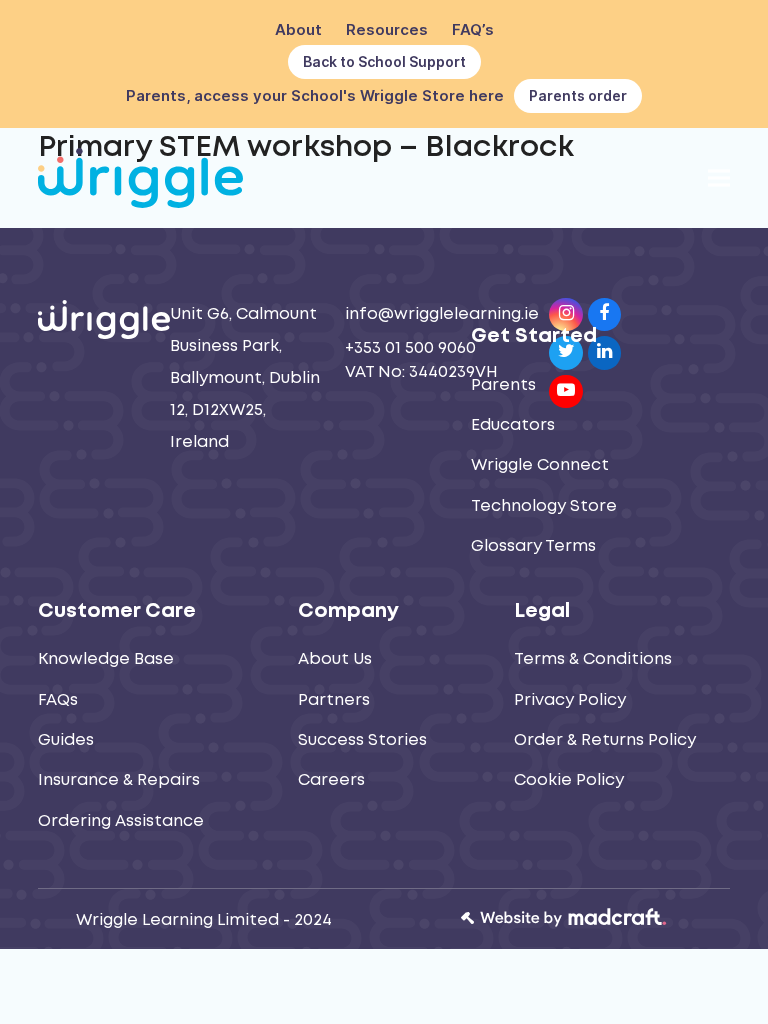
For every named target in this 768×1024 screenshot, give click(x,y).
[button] (719, 177)
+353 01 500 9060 (410, 348)
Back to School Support (384, 61)
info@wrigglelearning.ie (442, 314)
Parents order (578, 95)
